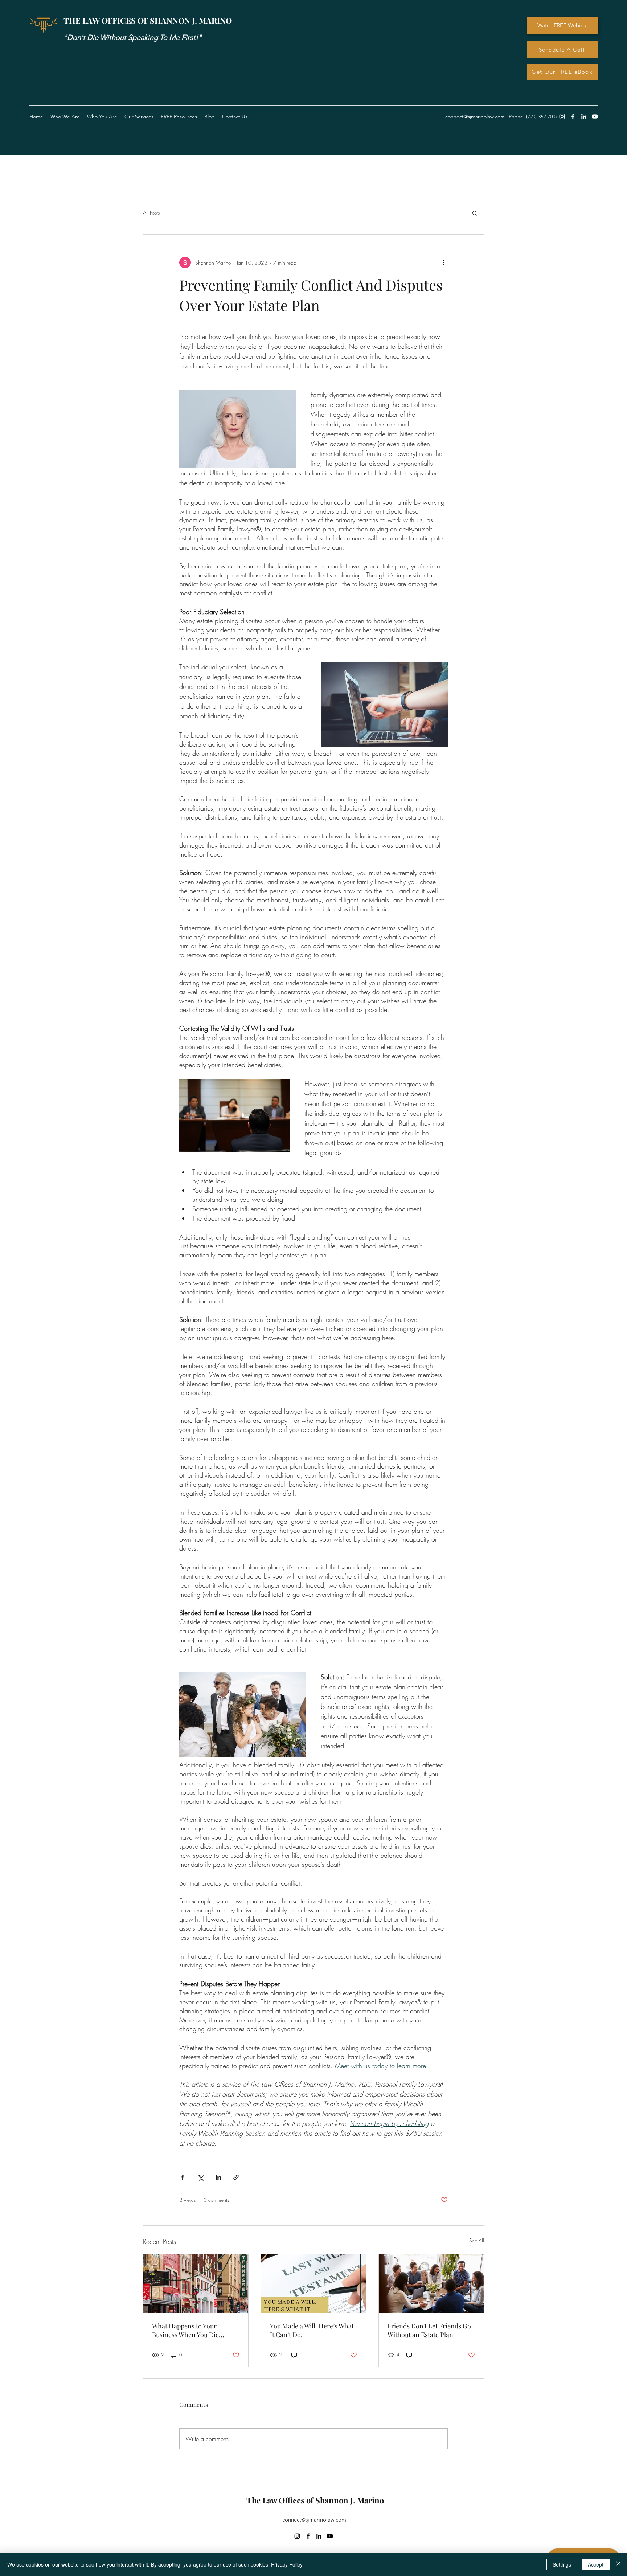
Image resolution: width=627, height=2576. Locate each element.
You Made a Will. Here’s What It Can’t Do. (312, 2330)
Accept (596, 2564)
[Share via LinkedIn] (218, 2177)
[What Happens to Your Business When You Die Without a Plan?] (196, 2283)
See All (477, 2240)
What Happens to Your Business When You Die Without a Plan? (185, 2330)
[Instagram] (562, 117)
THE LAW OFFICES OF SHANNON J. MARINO (148, 20)
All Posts (151, 213)
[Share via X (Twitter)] (200, 2177)
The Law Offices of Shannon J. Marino (315, 2500)
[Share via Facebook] (183, 2177)
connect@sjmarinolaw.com (314, 2520)
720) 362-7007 (543, 117)
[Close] (618, 2564)
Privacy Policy (287, 2564)
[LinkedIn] (584, 117)
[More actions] (443, 262)
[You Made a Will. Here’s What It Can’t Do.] (314, 2283)
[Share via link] (236, 2177)
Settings (562, 2564)
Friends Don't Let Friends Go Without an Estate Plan (429, 2330)
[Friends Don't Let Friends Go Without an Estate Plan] (431, 2283)
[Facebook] (573, 117)
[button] (179, 117)
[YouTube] (595, 117)
